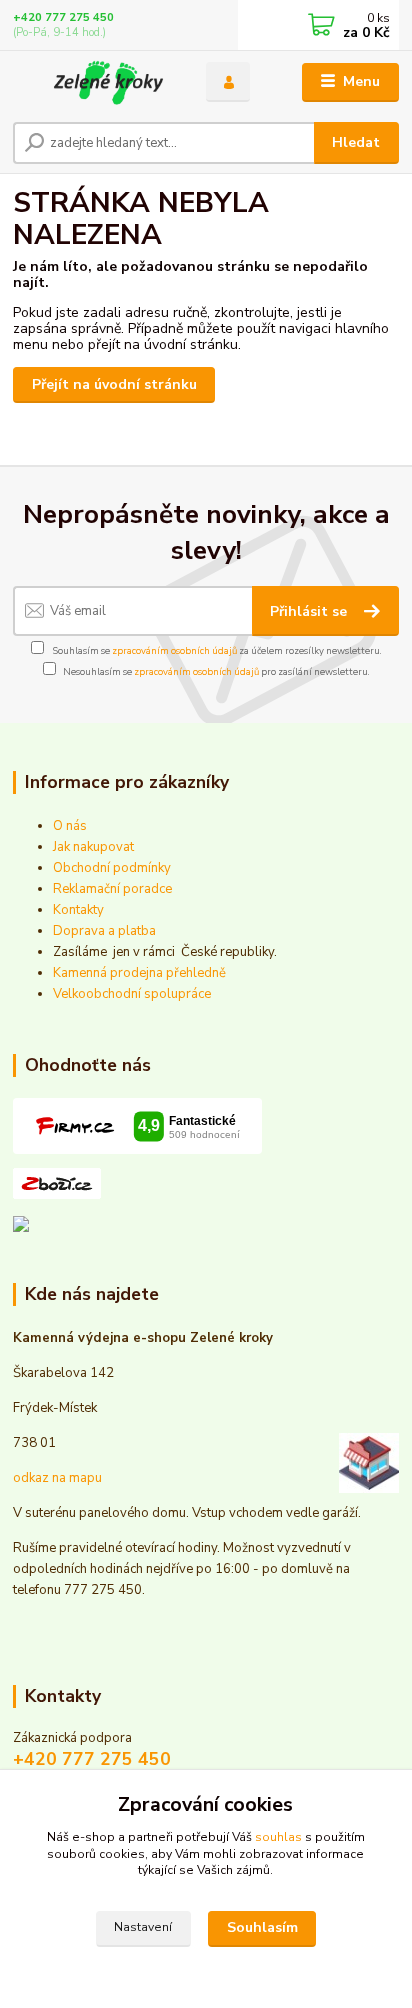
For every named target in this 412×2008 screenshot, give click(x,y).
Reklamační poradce (112, 889)
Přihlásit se (310, 611)
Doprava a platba (104, 931)
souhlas (278, 1837)
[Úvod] (93, 82)
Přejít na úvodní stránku (114, 384)
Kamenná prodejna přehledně (139, 973)
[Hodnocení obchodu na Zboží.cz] (57, 1183)
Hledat (356, 142)
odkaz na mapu (57, 1478)
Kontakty (78, 910)
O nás (70, 826)
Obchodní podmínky (112, 868)
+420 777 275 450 (63, 17)
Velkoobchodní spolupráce (132, 994)
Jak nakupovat (93, 847)
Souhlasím (262, 1927)
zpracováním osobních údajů (174, 650)
